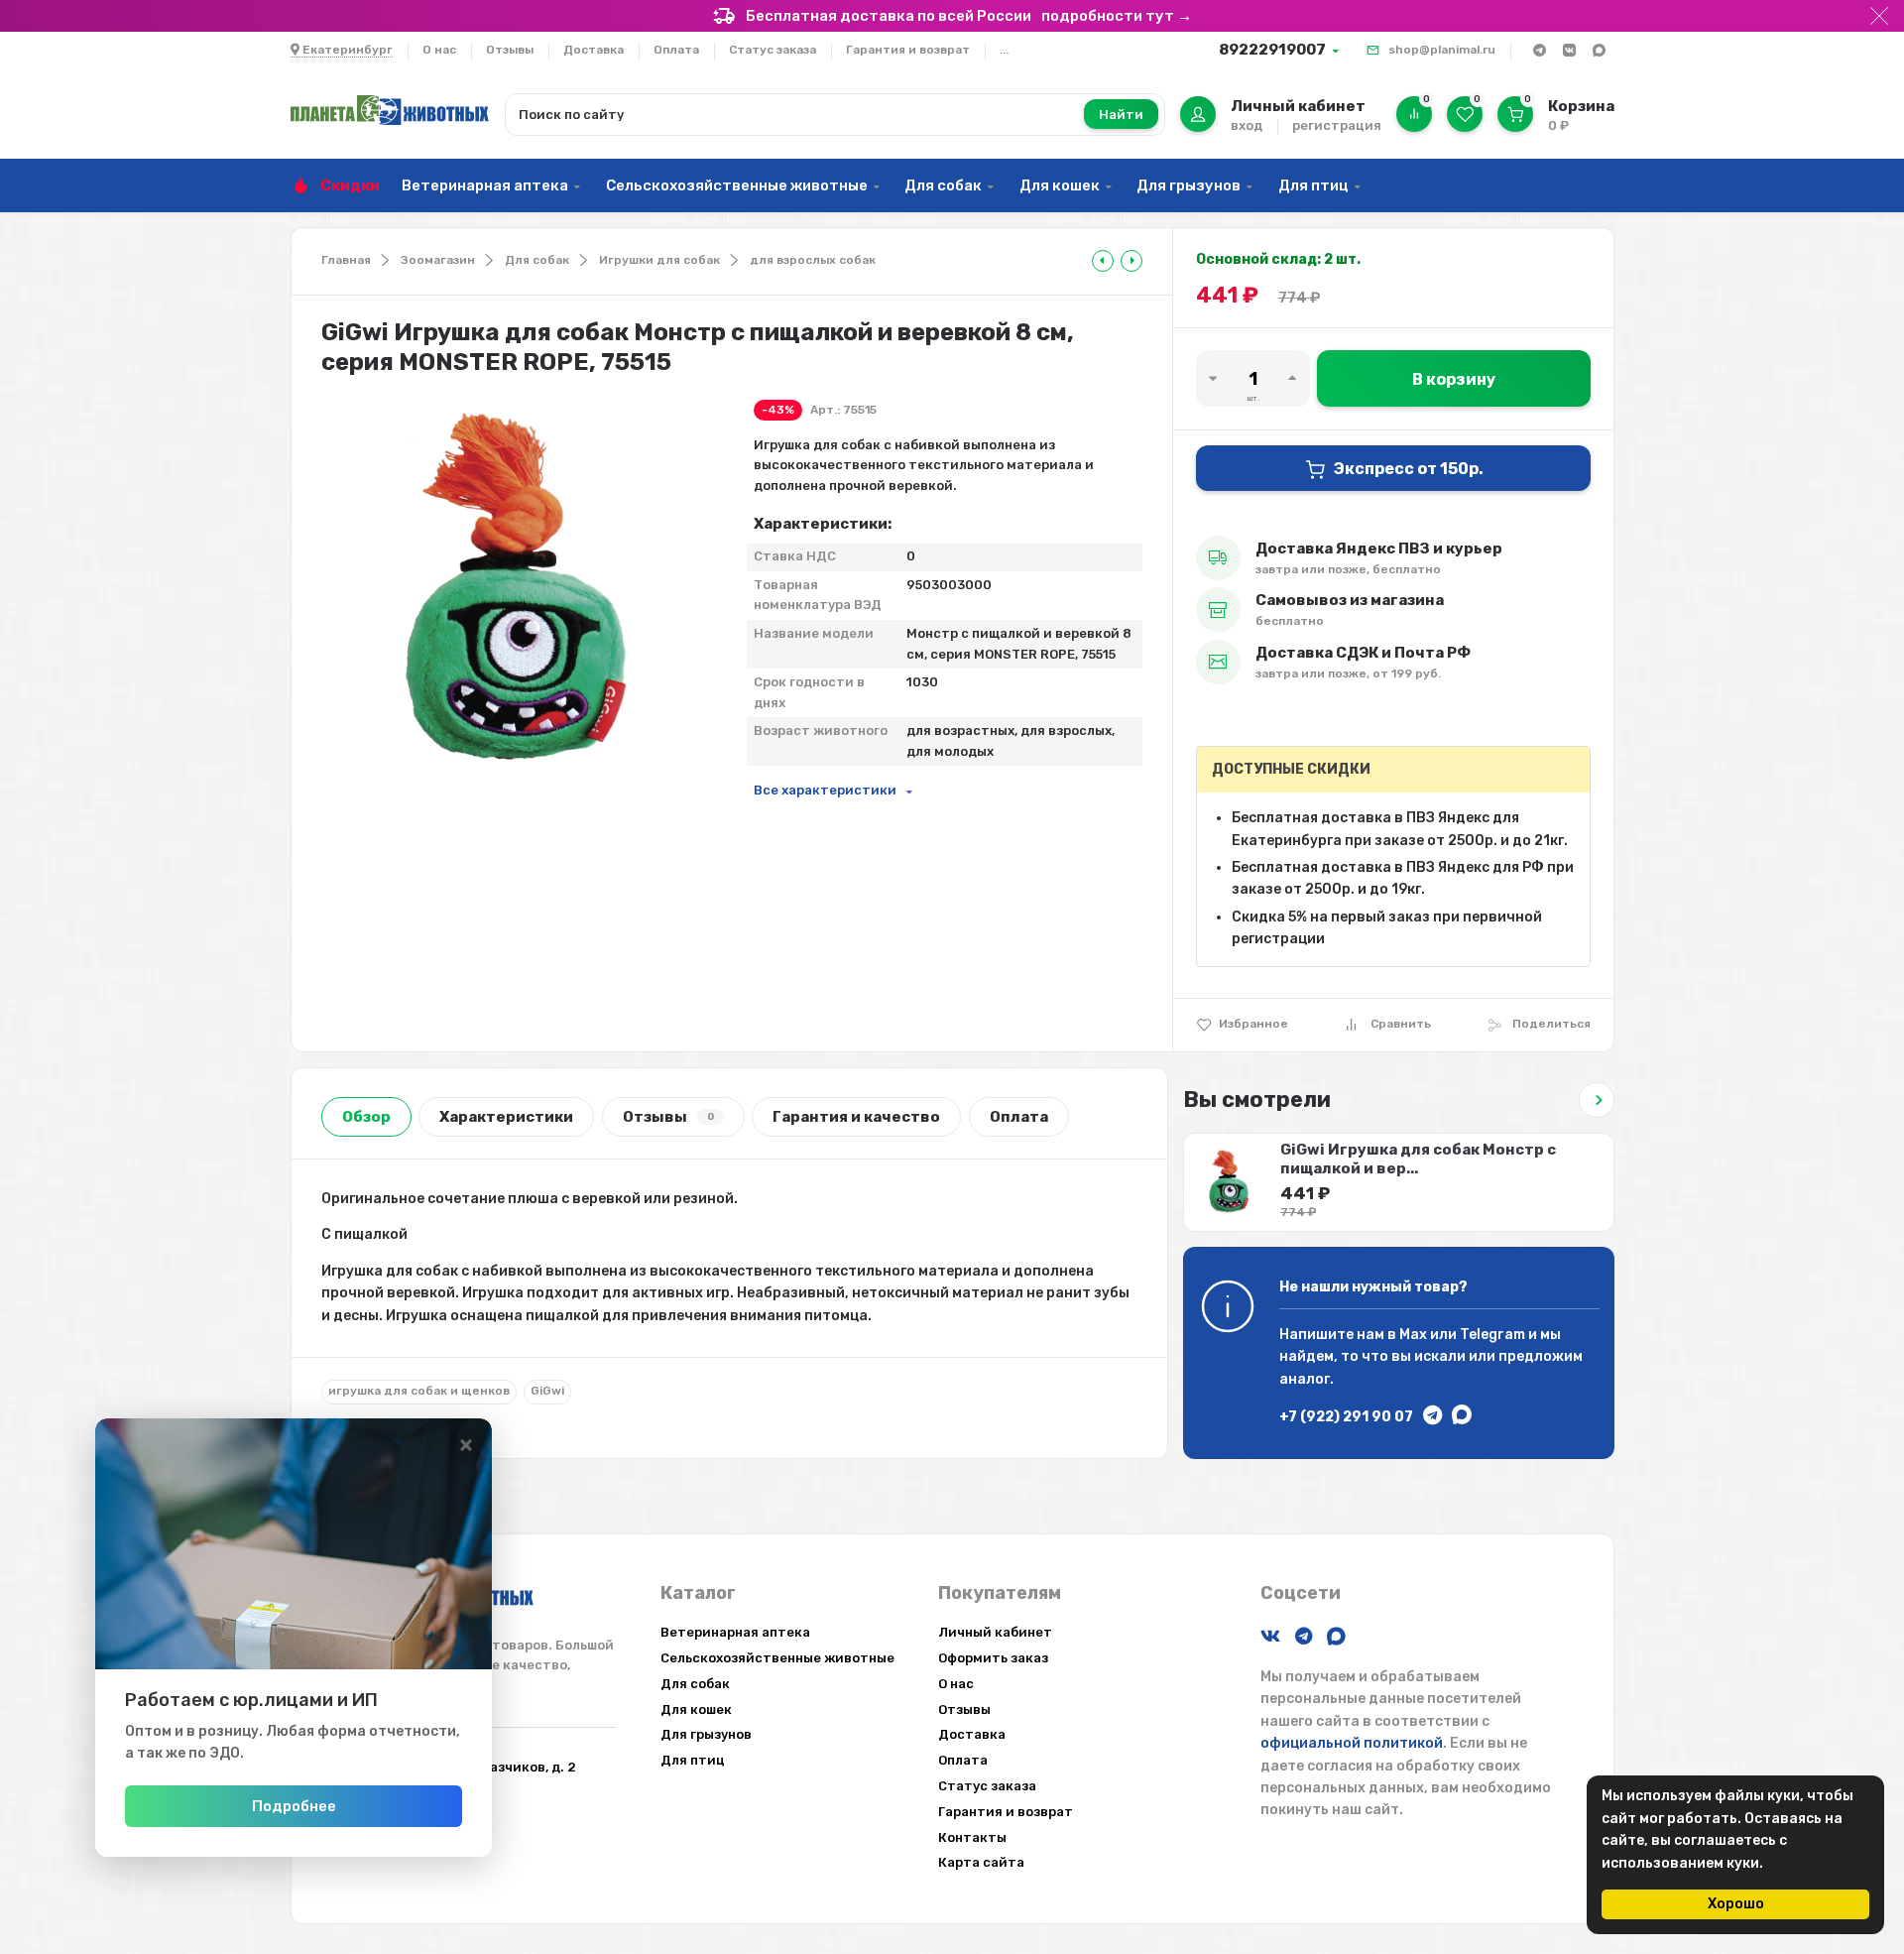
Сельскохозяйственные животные (737, 185)
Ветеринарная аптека (485, 185)
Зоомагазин (438, 260)
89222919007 (1272, 50)
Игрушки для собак (659, 260)
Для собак (943, 185)
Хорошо (1736, 1904)
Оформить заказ (993, 1658)
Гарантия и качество (856, 1117)
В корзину (1454, 379)
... (1004, 50)
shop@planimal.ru (1442, 50)
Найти (1121, 115)
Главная (346, 260)
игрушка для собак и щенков (419, 1391)
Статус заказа (773, 50)
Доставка (594, 50)
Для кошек (1060, 185)
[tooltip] (1103, 261)
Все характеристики (825, 790)
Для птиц (1313, 185)
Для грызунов (1189, 185)
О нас (439, 50)
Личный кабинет (995, 1632)
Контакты (972, 1837)
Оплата (676, 50)
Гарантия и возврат (908, 50)
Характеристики (506, 1117)
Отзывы (510, 50)
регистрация (1337, 125)
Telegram (1492, 1335)
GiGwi (547, 1391)
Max (1413, 1335)
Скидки (350, 185)
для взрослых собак (813, 260)
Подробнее (294, 1806)
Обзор (366, 1117)
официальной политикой (1352, 1743)
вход (1247, 125)
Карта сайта (981, 1862)
